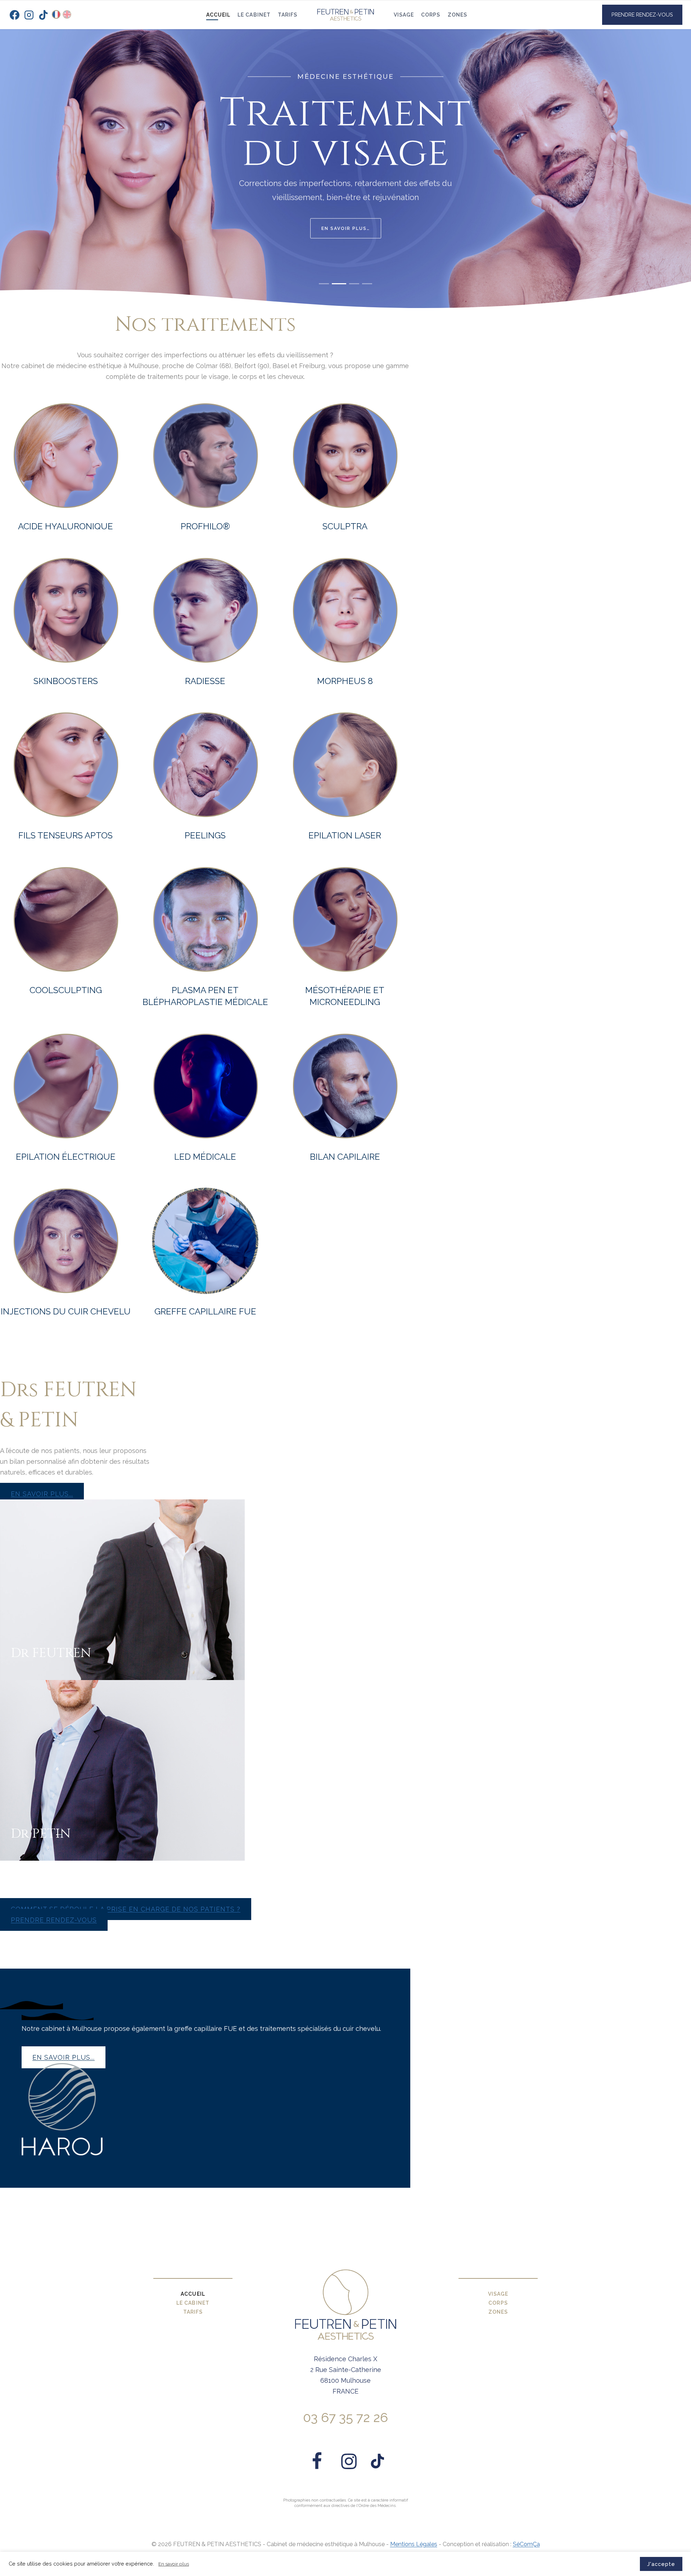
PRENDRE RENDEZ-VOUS (642, 15)
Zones (457, 15)
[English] (67, 14)
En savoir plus (174, 2564)
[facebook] (317, 2461)
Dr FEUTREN (51, 1653)
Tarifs (288, 15)
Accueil (218, 15)
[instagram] (349, 2461)
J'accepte (661, 2564)
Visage (404, 15)
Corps (431, 15)
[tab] (324, 287)
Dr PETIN (41, 1834)
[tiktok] (378, 2461)
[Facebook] (14, 15)
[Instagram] (29, 15)
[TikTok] (43, 15)
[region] (345, 155)
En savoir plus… (346, 235)
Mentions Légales (414, 2544)
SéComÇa (526, 2544)
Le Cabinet (254, 15)
